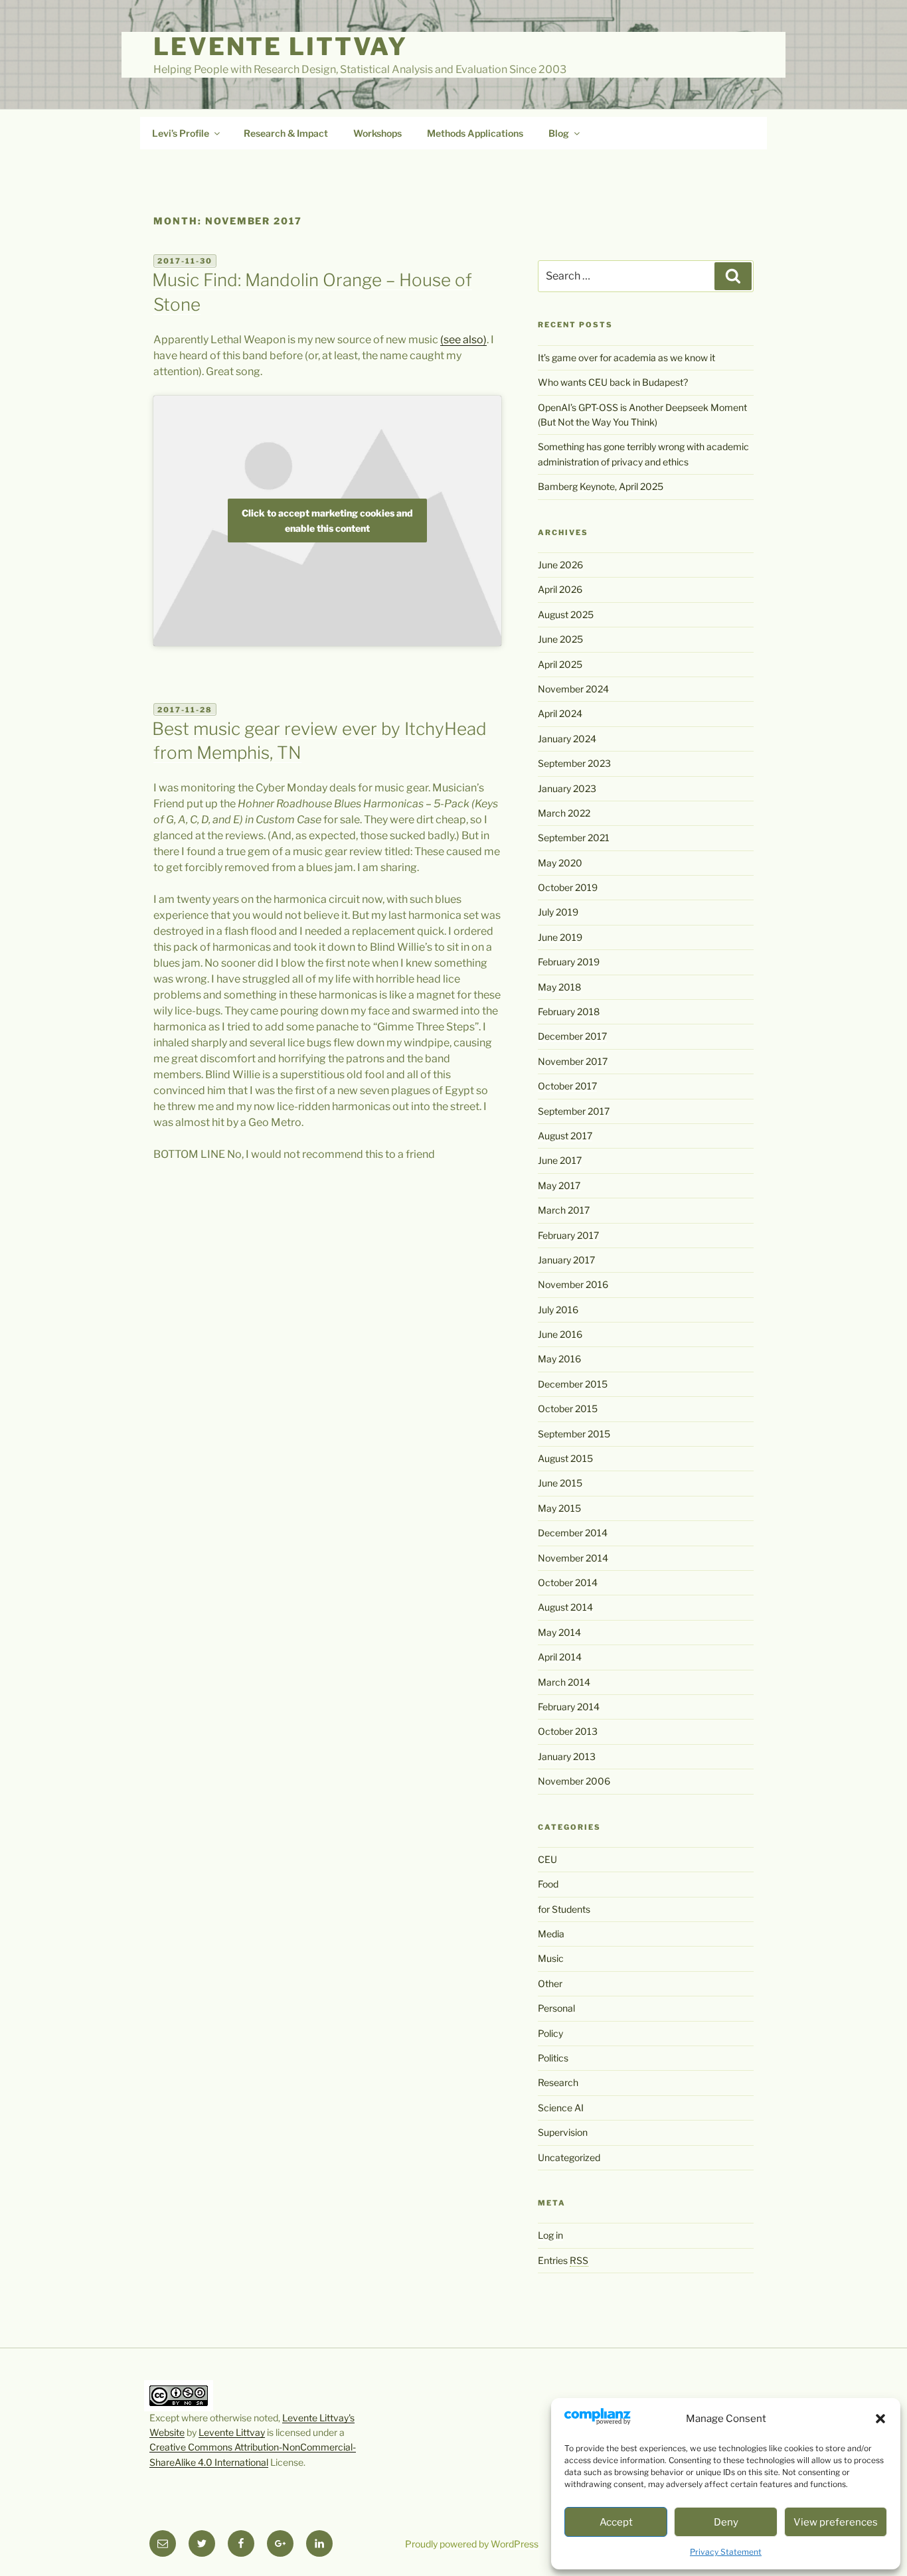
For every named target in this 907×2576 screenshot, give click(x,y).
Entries (563, 2260)
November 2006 (574, 1781)
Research (558, 2082)
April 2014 (560, 1657)
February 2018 (569, 1011)
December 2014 (573, 1533)
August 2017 (565, 1136)
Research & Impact (286, 133)
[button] (880, 2419)
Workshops (377, 133)
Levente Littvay (281, 46)
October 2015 (568, 1409)
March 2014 (564, 1682)
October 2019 (568, 887)
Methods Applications (475, 133)
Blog (559, 133)
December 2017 (572, 1036)
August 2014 (565, 1607)
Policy (550, 2033)
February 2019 (569, 962)
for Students (564, 1909)
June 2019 (560, 937)
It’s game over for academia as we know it (626, 358)
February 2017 (568, 1235)
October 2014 (568, 1582)
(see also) (463, 340)
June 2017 (560, 1160)
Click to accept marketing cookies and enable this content (327, 521)
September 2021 (574, 838)
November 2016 (573, 1284)
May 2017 (559, 1185)
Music (551, 1958)
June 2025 (560, 639)
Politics (553, 2058)
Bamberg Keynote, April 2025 (601, 486)
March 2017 (564, 1210)
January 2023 (567, 788)
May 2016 (559, 1359)
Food (548, 1884)
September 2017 (574, 1111)
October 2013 (568, 1731)
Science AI (561, 2108)
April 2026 (560, 589)
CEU (547, 1859)
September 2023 (574, 763)
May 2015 (559, 1508)
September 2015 (574, 1434)
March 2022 (564, 813)
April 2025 (560, 664)
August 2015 (565, 1458)
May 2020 (560, 863)
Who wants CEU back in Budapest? (613, 382)
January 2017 (566, 1260)
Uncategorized (569, 2157)
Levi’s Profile (181, 133)
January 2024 (567, 739)
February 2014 (569, 1707)
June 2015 (560, 1483)
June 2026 (560, 565)
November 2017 (573, 1061)
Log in (550, 2235)
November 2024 (573, 689)
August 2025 (566, 614)
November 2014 (573, 1558)
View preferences (836, 2522)
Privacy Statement (726, 2552)
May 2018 (559, 987)
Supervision (563, 2132)
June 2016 (560, 1334)
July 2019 (558, 912)
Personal (556, 2008)
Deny (726, 2522)
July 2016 (558, 1310)
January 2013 (567, 1756)
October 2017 (567, 1086)
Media (551, 1934)
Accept (616, 2522)
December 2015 (573, 1384)
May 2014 (559, 1632)
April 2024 (560, 713)
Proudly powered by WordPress (472, 2544)
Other (550, 1983)
